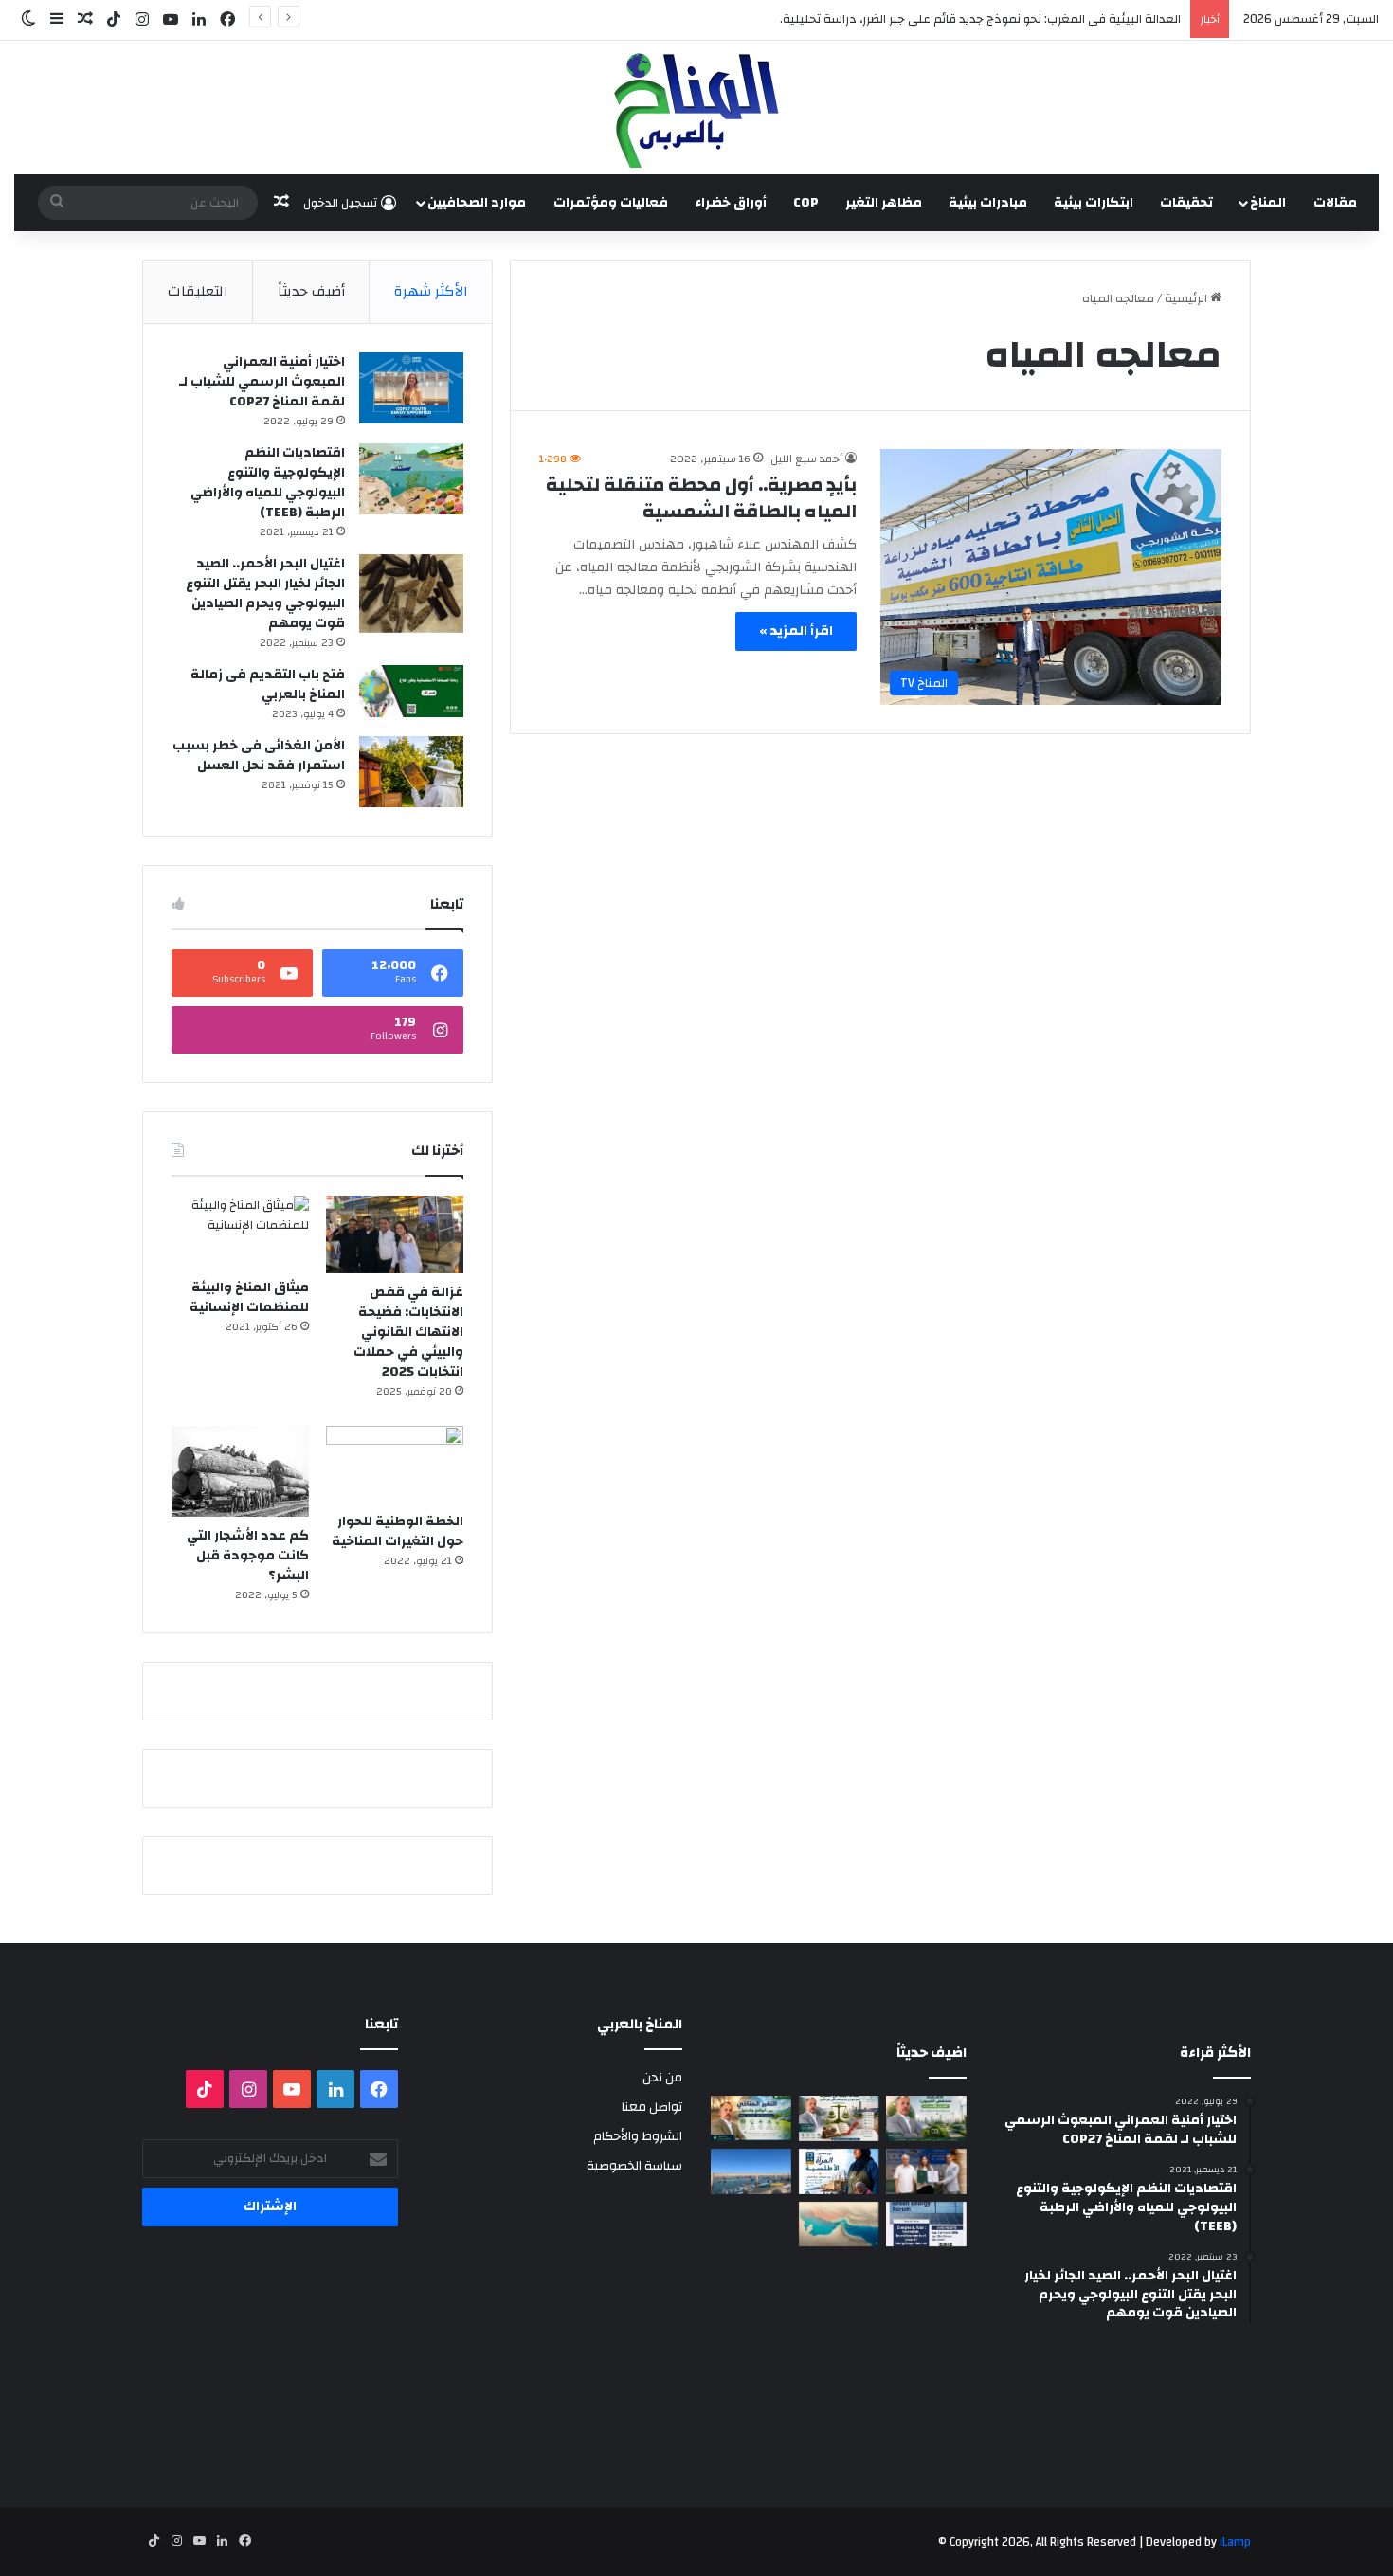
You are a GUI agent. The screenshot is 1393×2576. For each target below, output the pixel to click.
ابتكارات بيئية (1094, 203)
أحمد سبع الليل (806, 459)
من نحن (662, 2077)
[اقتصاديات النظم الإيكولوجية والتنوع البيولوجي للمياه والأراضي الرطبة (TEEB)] (411, 479)
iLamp (1235, 2542)
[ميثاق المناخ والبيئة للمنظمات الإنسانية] (240, 1232)
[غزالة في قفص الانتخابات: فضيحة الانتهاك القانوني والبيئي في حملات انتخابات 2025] (395, 1234)
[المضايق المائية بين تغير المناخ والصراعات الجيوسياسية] (839, 2225)
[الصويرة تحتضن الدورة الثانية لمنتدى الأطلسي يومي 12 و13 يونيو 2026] (839, 2171)
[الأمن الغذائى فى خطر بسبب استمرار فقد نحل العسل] (411, 772)
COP (806, 203)
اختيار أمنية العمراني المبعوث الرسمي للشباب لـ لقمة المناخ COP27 (262, 382)
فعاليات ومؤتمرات (611, 203)
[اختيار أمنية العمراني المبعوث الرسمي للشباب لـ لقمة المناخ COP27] (411, 388)
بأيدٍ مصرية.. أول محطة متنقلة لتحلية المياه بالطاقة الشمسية (701, 498)
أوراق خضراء (731, 203)
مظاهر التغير (884, 203)
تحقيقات (1186, 203)
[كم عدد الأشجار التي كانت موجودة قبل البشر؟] (240, 1472)
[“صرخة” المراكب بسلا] (751, 2171)
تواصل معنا (652, 2107)
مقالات (1335, 203)
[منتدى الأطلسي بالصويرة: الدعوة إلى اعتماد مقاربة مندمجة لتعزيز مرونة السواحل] (926, 2171)
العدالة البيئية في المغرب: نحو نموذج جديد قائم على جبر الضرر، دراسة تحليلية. (980, 19)
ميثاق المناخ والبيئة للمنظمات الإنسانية (249, 1297)
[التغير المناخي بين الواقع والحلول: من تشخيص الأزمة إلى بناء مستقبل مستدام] (751, 2118)
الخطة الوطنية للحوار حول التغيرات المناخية (398, 1531)
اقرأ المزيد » (796, 631)
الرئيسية (1187, 298)
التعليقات (198, 291)
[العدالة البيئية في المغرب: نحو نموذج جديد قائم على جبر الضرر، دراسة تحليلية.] (839, 2118)
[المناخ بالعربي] (696, 108)
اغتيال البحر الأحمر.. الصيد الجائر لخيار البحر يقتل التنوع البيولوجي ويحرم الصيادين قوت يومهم (265, 594)
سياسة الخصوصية (634, 2165)
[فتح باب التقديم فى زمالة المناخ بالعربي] (411, 691)
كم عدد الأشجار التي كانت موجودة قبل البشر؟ (248, 1556)
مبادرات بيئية (988, 203)
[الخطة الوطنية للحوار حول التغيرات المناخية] (395, 1465)
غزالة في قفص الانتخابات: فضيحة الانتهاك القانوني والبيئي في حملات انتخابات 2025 (408, 1332)
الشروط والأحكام (638, 2136)
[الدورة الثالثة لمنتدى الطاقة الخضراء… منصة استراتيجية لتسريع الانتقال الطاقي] (926, 2225)
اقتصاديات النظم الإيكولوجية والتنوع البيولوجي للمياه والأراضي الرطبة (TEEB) (268, 483)
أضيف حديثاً (311, 291)
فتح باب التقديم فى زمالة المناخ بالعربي (268, 685)
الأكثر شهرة (431, 291)
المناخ (1268, 203)
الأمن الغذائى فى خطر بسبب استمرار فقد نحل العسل (259, 756)
